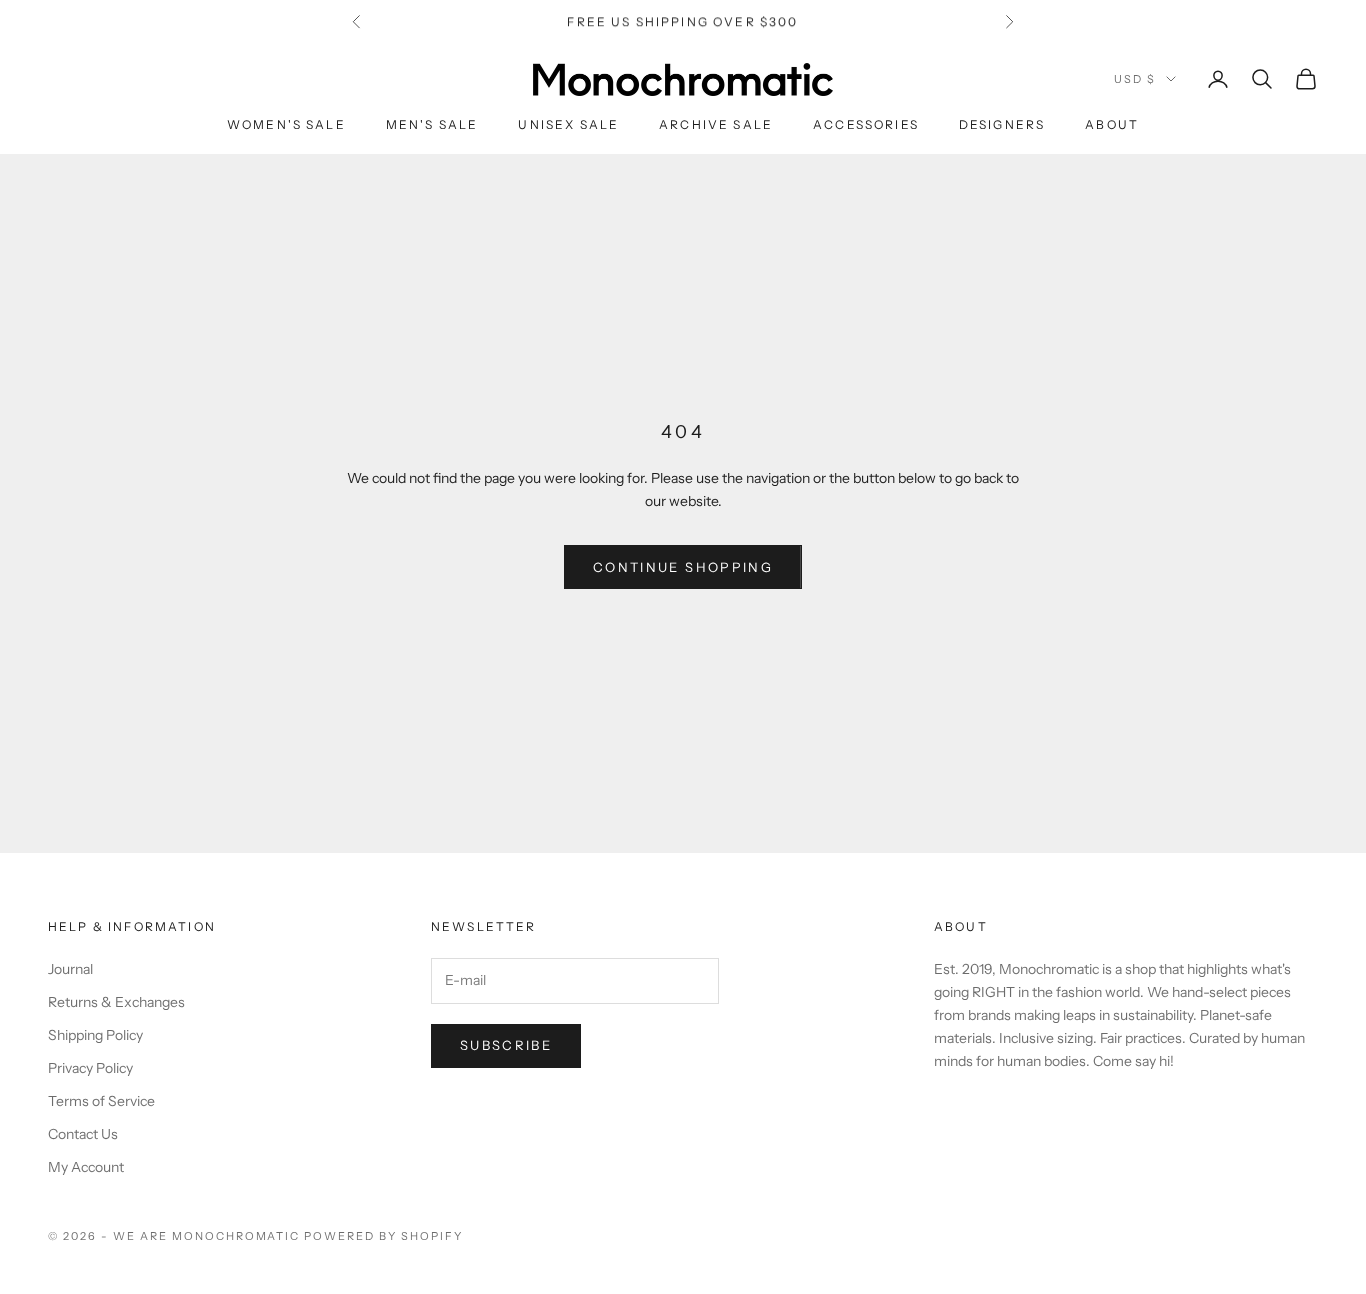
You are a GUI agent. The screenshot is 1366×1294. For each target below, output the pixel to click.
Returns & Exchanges (116, 1002)
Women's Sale (286, 124)
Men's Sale (432, 124)
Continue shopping (683, 567)
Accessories (866, 124)
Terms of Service (101, 1101)
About (1112, 124)
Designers (1002, 124)
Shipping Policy (95, 1035)
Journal (70, 969)
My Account (86, 1167)
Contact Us (83, 1134)
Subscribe (506, 1045)
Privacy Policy (90, 1068)
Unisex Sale (568, 124)
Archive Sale (716, 124)
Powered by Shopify (383, 1236)
